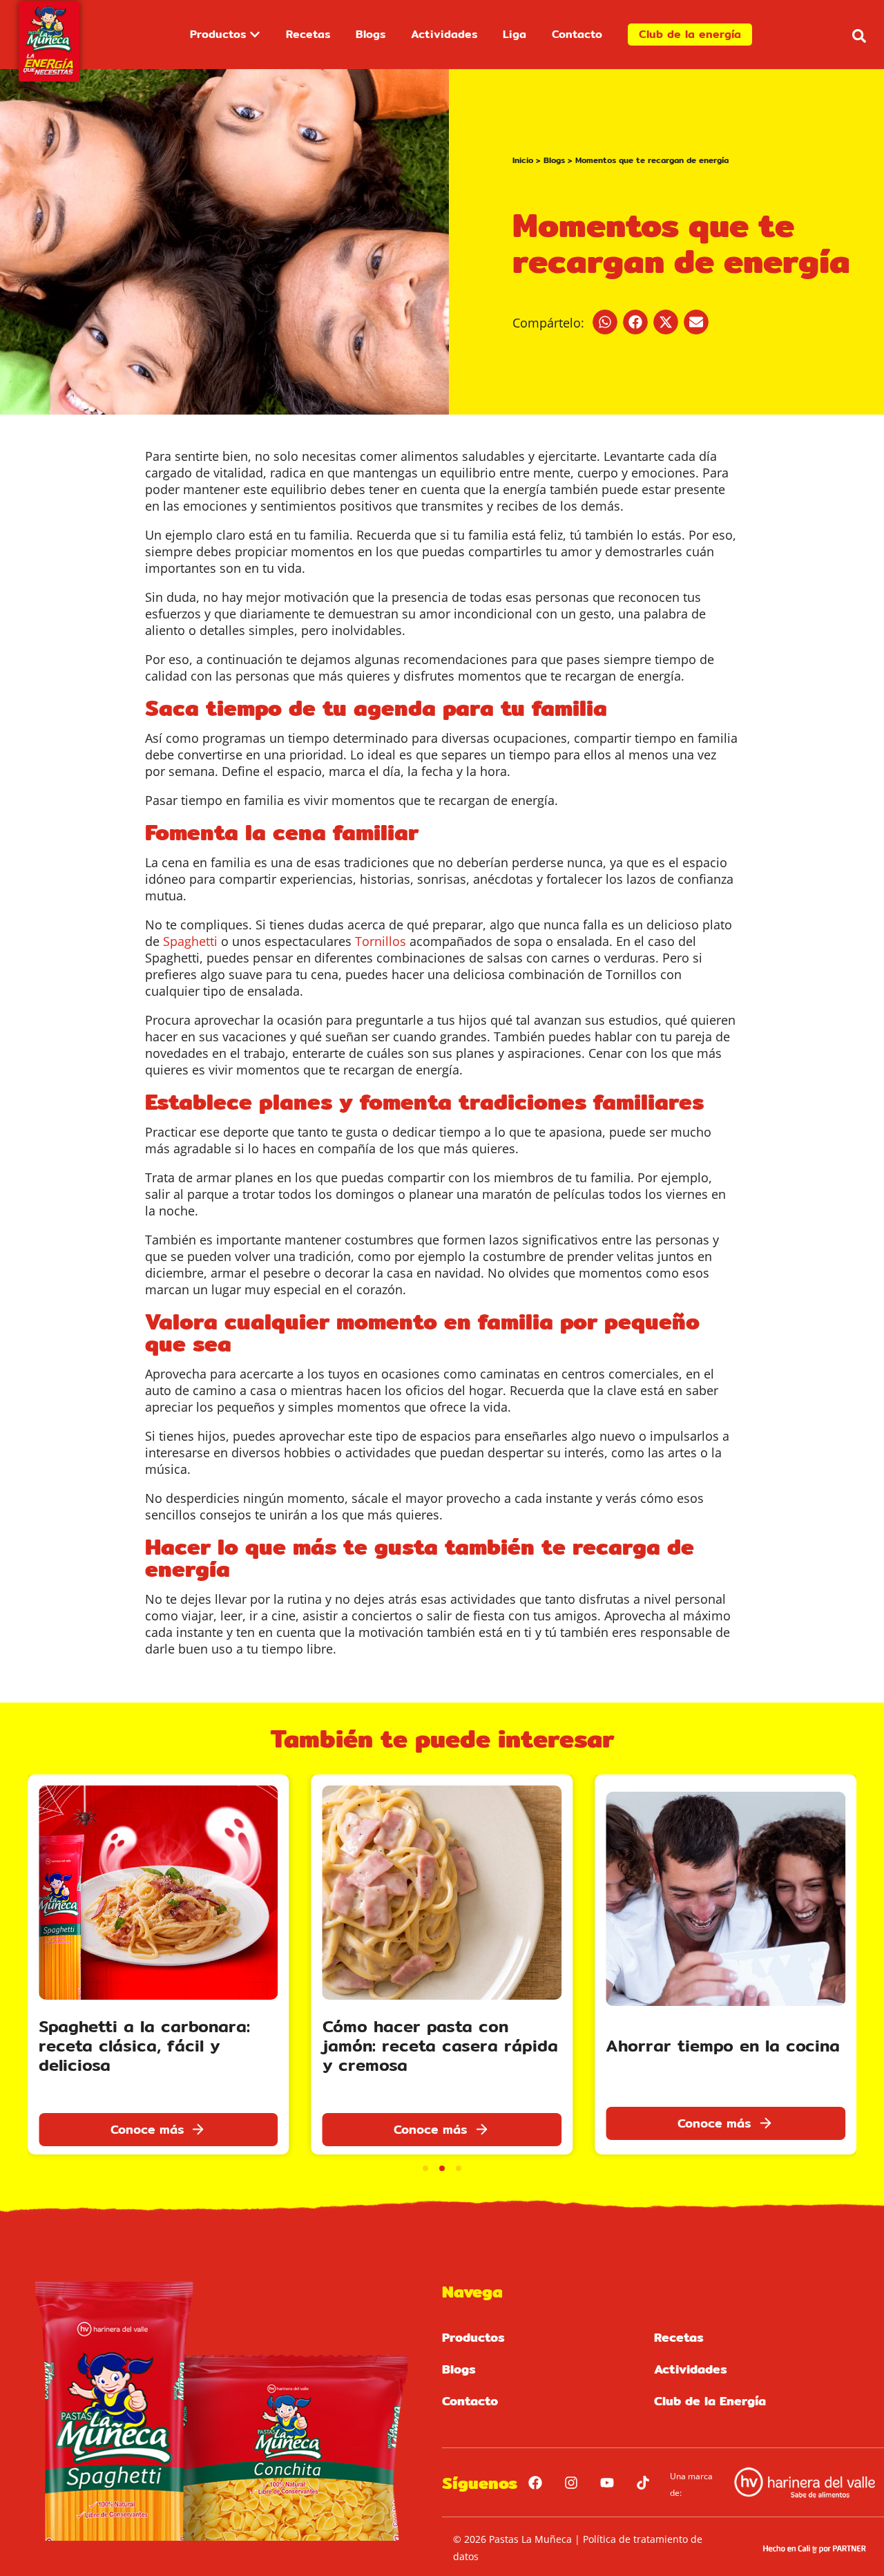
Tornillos (381, 941)
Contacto (470, 2401)
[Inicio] (49, 41)
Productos (473, 2337)
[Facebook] (535, 2483)
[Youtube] (607, 2483)
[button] (859, 36)
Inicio (523, 160)
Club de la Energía (710, 2401)
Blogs (554, 160)
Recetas (679, 2337)
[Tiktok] (643, 2483)
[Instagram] (571, 2483)
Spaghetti (190, 941)
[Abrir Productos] (255, 35)
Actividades (691, 2369)
